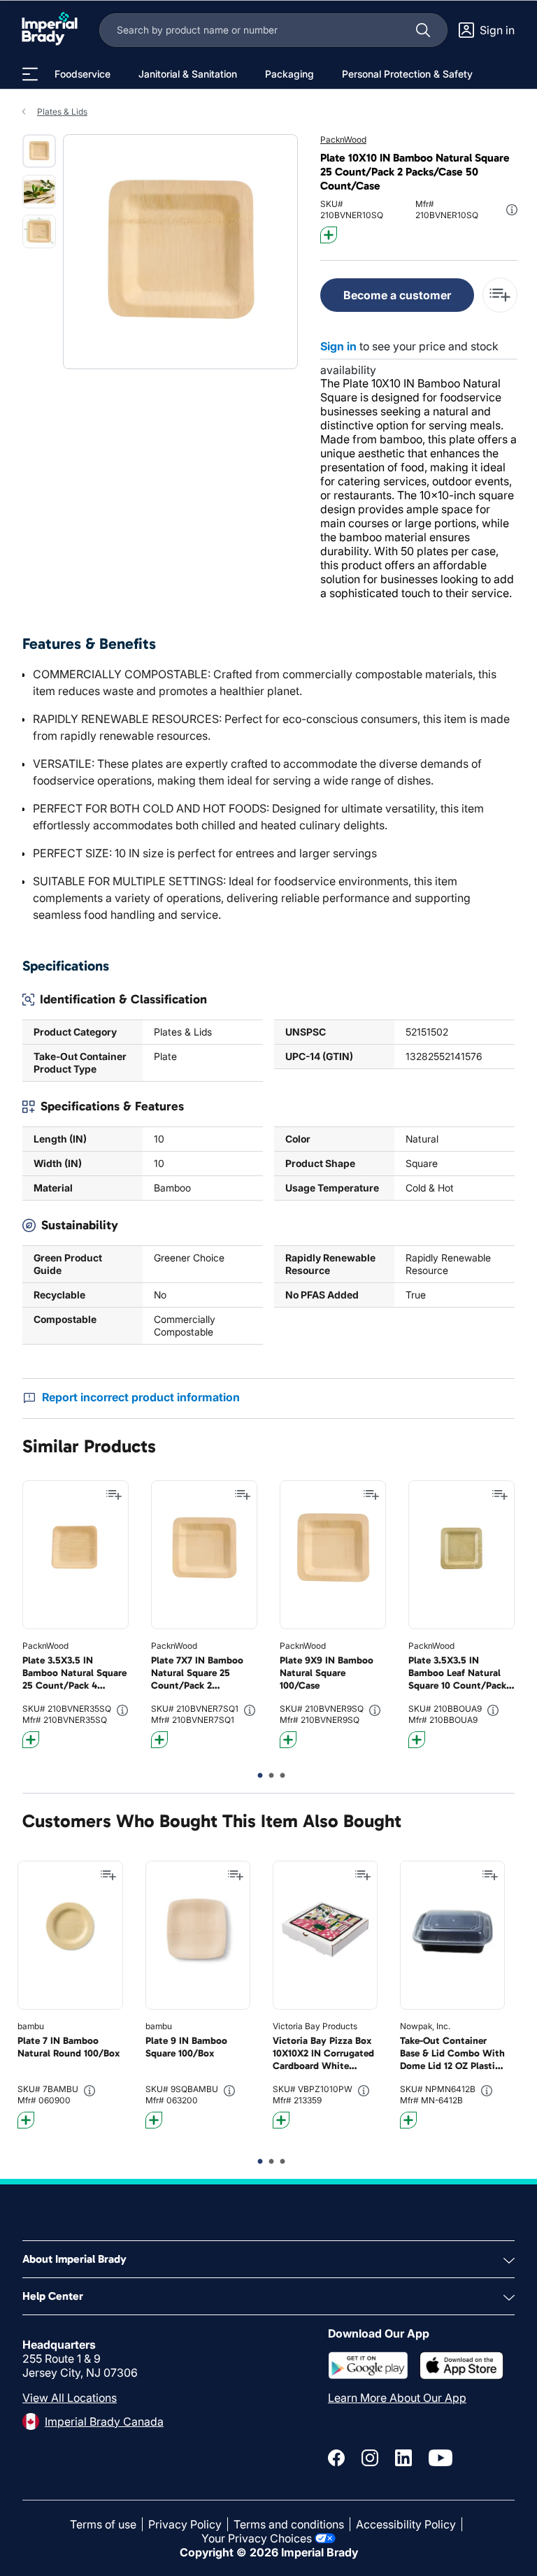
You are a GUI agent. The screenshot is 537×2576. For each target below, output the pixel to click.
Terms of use (103, 2524)
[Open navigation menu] (30, 74)
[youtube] (441, 2458)
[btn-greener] (329, 235)
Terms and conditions (289, 2524)
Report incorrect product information (141, 1397)
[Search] (423, 30)
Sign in (338, 346)
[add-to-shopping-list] (500, 295)
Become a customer (397, 295)
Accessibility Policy (406, 2524)
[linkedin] (403, 2458)
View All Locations (70, 2398)
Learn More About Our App (397, 2398)
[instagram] (370, 2458)
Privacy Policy (185, 2524)
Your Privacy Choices (257, 2538)
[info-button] (512, 210)
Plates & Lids (62, 112)
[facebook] (336, 2458)
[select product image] (39, 151)
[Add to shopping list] (114, 1495)
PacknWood (343, 139)
